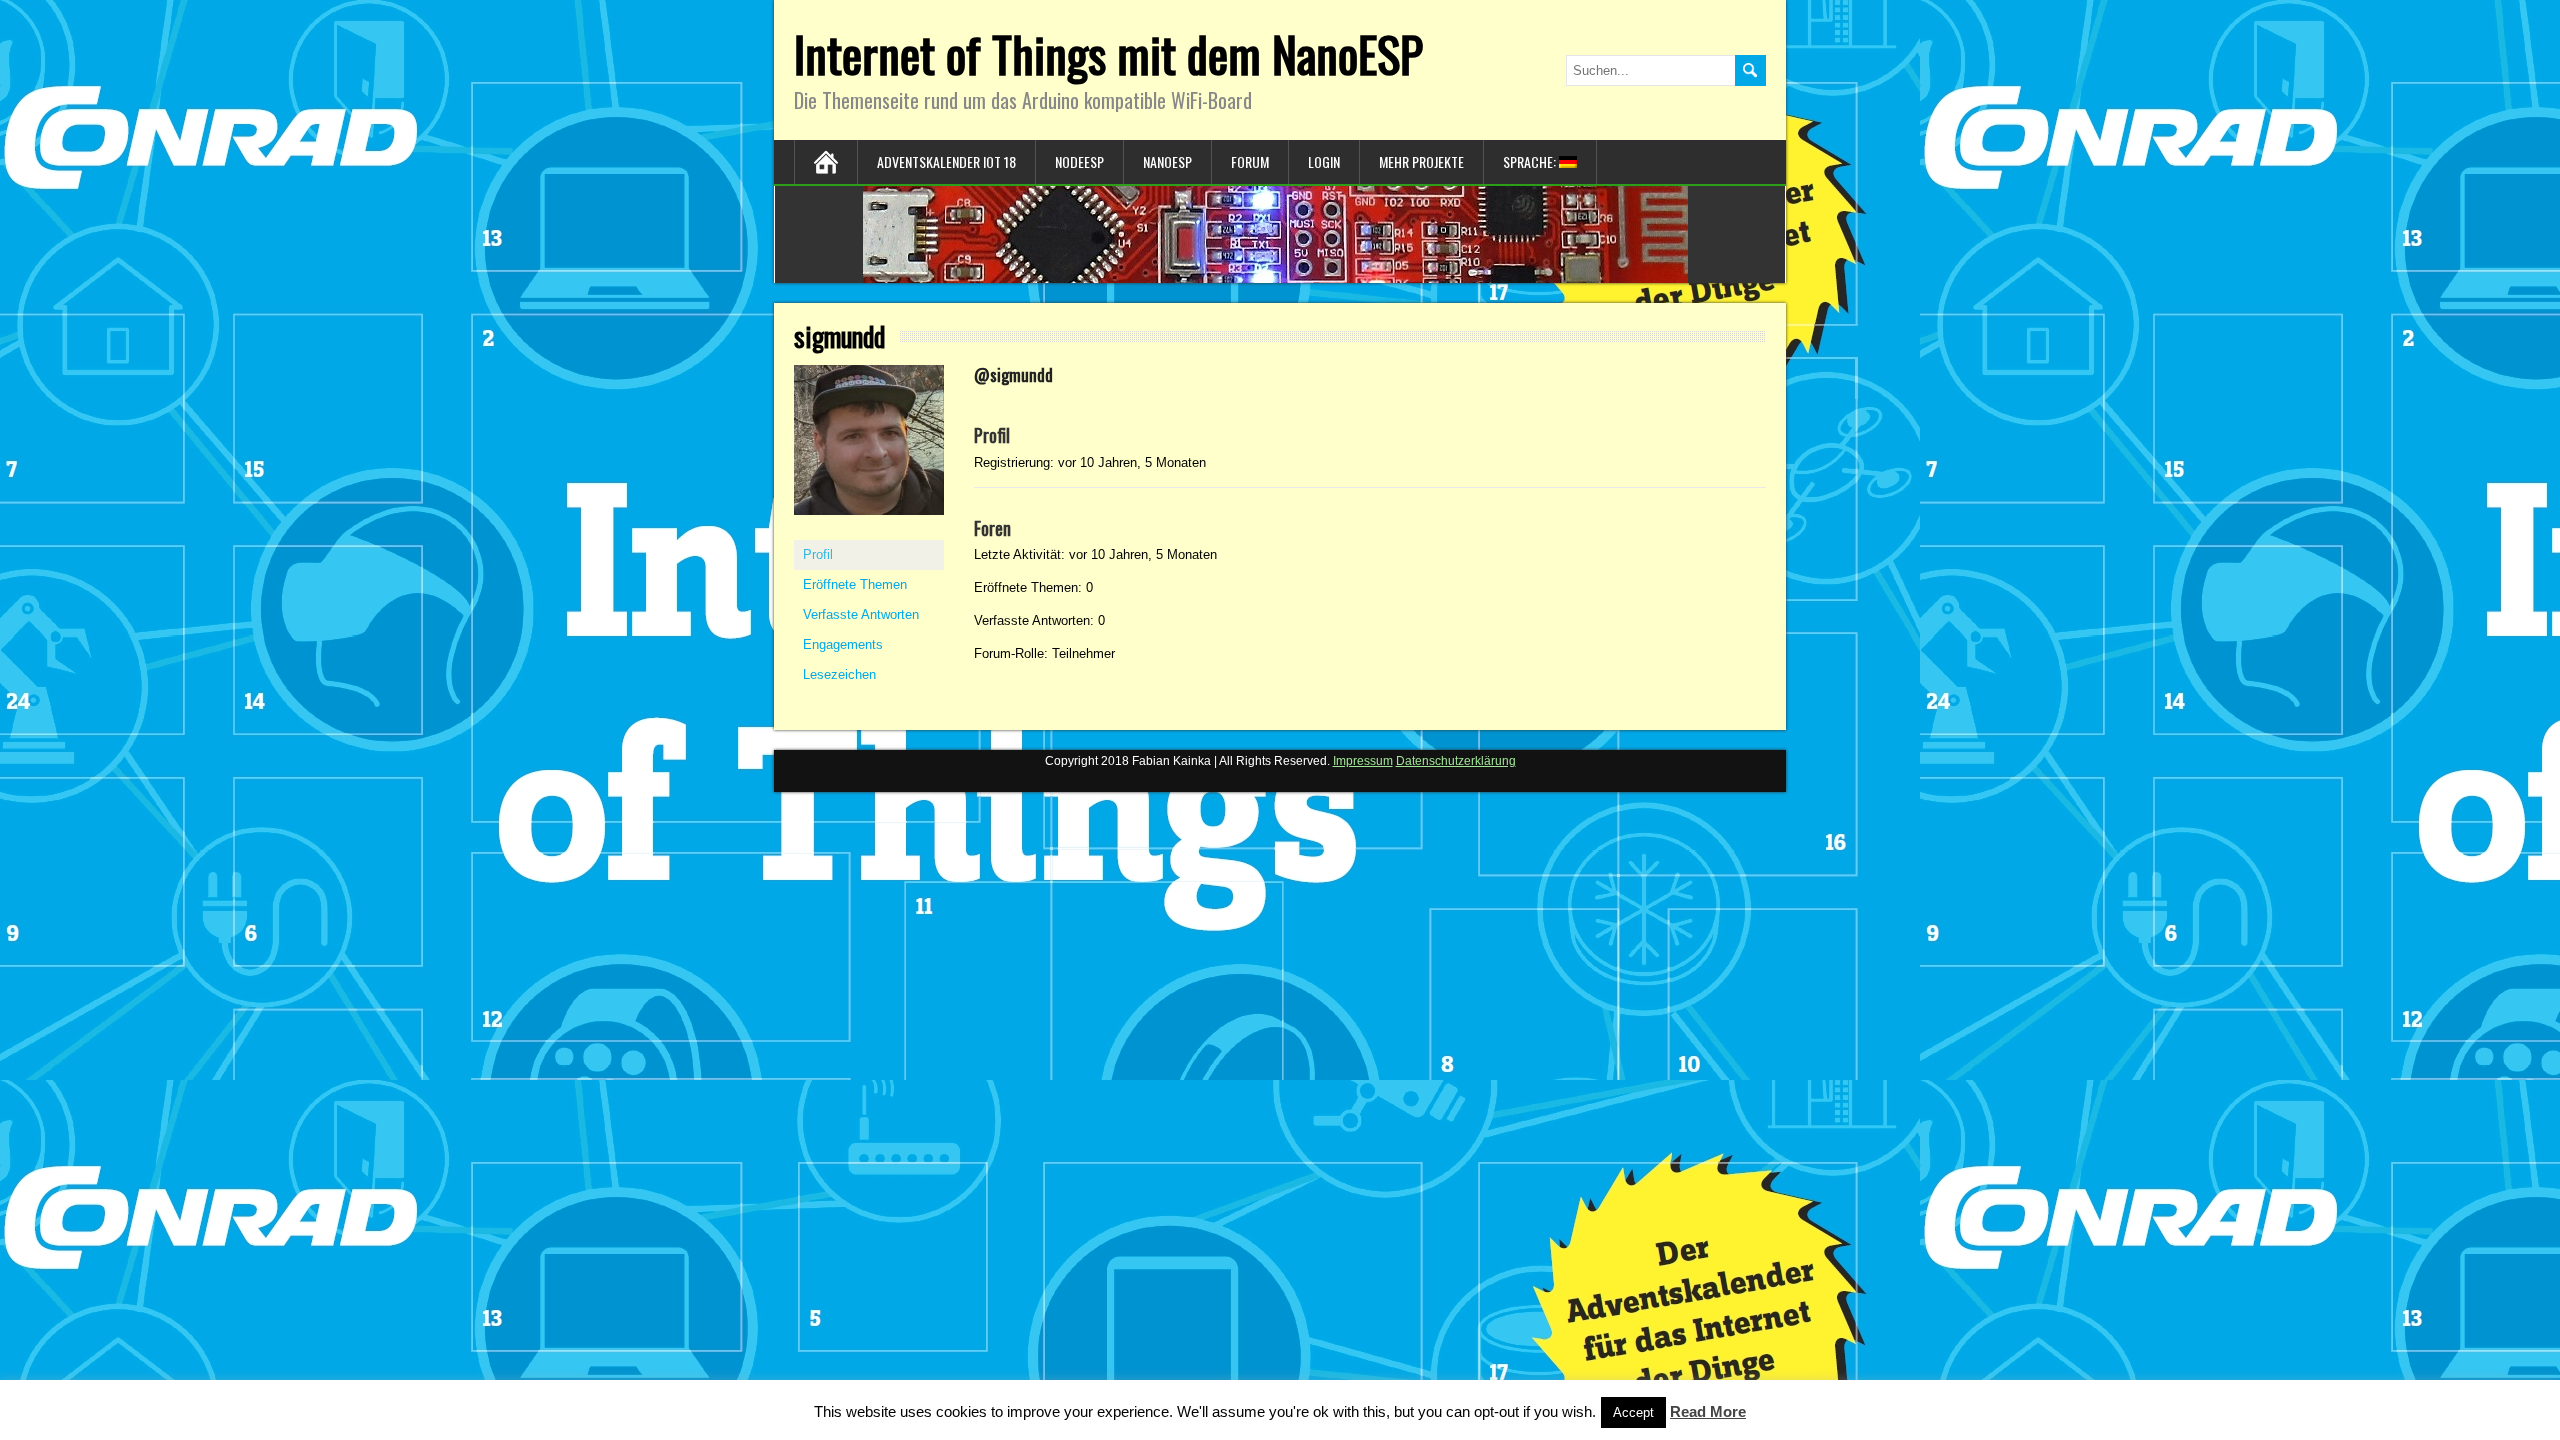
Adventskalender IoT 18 (946, 161)
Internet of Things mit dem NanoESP (1108, 53)
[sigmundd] (869, 531)
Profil (818, 554)
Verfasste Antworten (861, 614)
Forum (1250, 161)
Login (1324, 161)
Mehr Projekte (1421, 161)
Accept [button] (1633, 1412)
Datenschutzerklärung (1456, 761)
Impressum (1363, 761)
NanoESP (1167, 161)
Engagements (843, 644)
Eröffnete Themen (855, 584)
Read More (1708, 1411)
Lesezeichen (839, 674)
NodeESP (1079, 161)
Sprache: (1531, 161)
